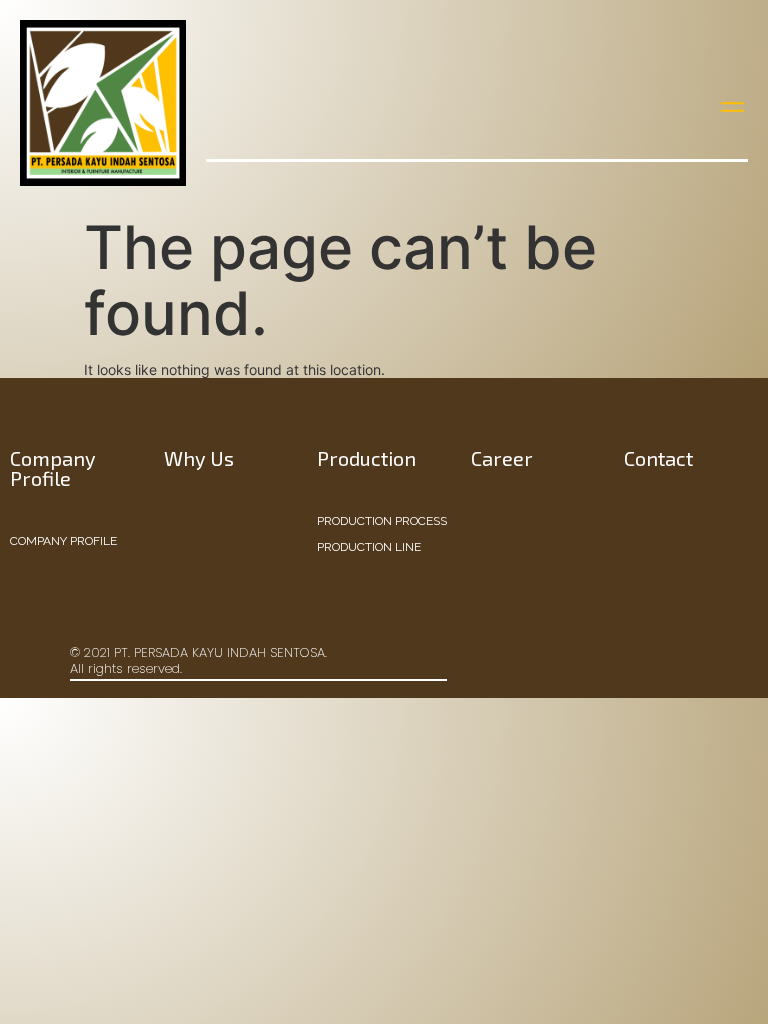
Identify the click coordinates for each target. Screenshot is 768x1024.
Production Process (382, 521)
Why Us (199, 458)
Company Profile (63, 541)
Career (502, 458)
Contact (658, 458)
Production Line (369, 547)
